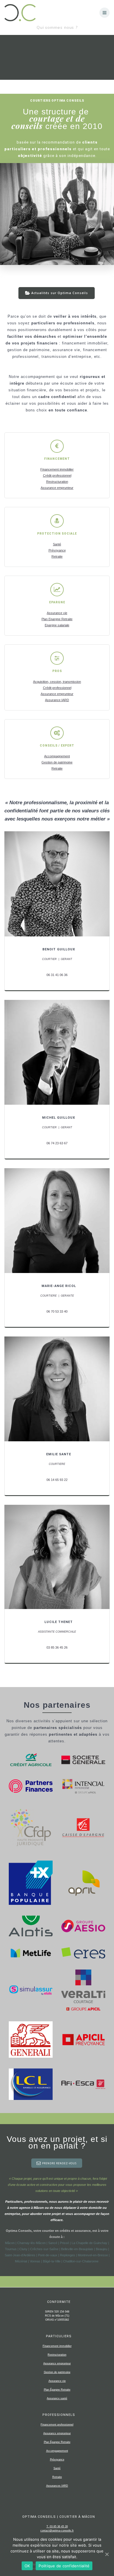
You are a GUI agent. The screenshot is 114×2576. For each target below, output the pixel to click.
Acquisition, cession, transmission (57, 682)
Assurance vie (57, 613)
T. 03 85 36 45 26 (57, 2527)
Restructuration (57, 482)
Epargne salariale (57, 625)
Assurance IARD (57, 700)
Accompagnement (57, 756)
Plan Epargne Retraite (57, 619)
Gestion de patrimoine (57, 762)
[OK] (107, 2554)
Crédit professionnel (57, 475)
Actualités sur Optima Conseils (60, 293)
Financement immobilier (57, 469)
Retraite (57, 556)
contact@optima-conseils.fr (57, 2531)
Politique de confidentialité (64, 2566)
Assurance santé (57, 2398)
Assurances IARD (57, 2486)
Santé (57, 544)
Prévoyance (57, 550)
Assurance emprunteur (57, 488)
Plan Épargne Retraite (57, 2390)
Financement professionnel (57, 2425)
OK (27, 2566)
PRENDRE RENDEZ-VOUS (59, 2163)
